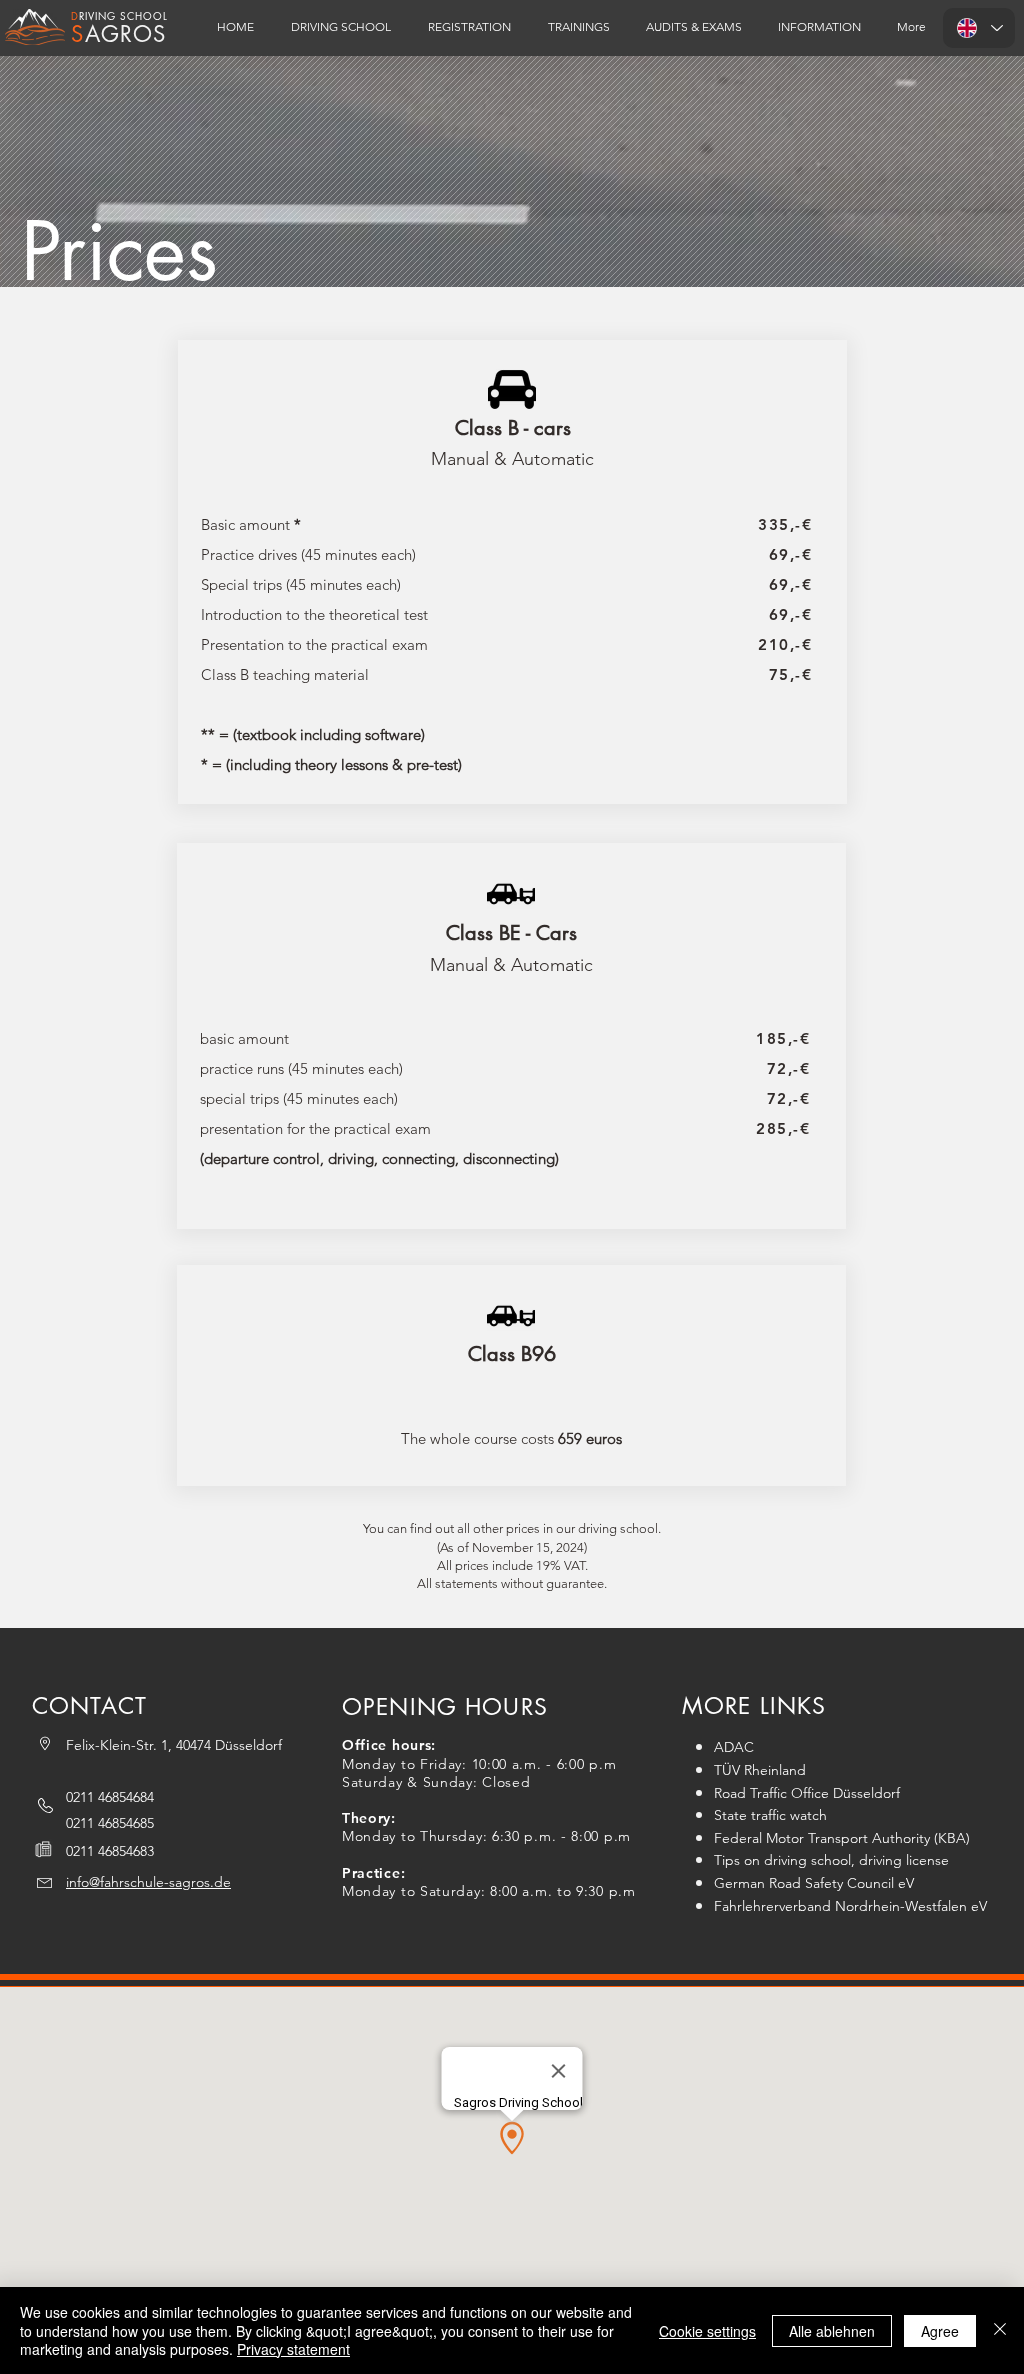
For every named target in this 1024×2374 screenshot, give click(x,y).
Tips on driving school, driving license (831, 1860)
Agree (940, 2331)
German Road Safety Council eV (814, 1883)
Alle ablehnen (832, 2331)
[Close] (1000, 2330)
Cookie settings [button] (707, 2331)
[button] (469, 27)
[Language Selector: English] (979, 28)
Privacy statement (293, 2349)
